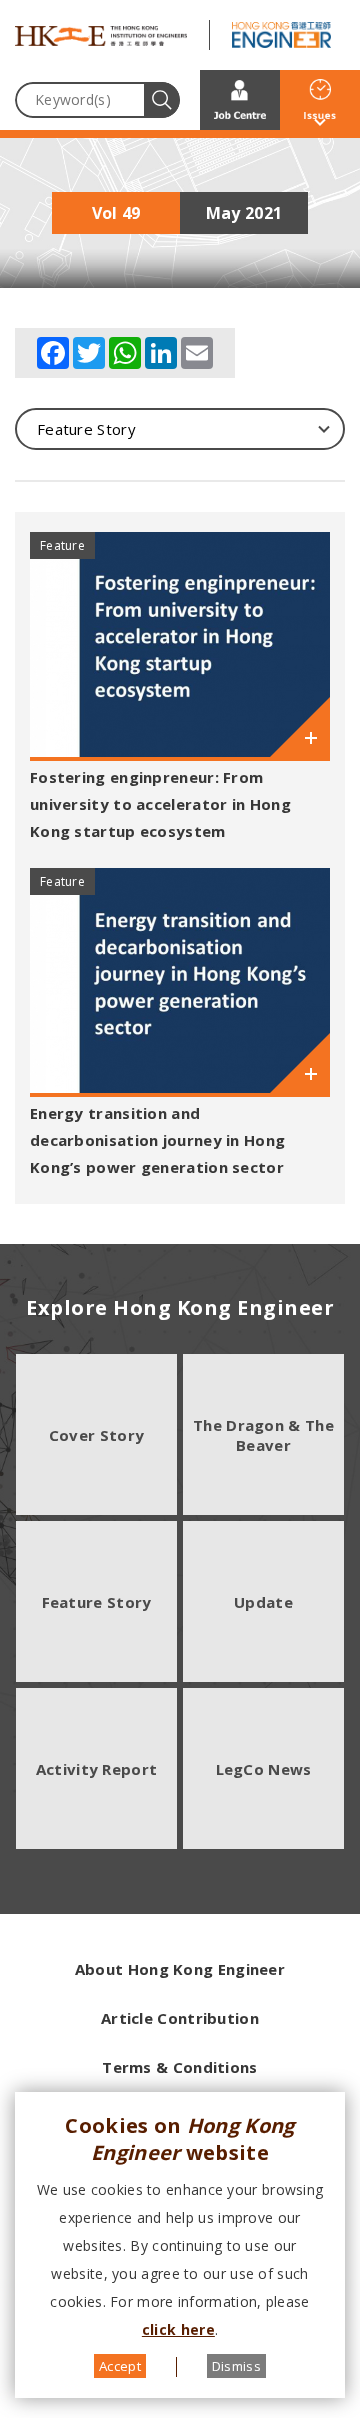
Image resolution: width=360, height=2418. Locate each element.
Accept (120, 2366)
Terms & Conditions (179, 2067)
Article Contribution (180, 2018)
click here (178, 2329)
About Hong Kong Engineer (180, 1969)
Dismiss (236, 2366)
